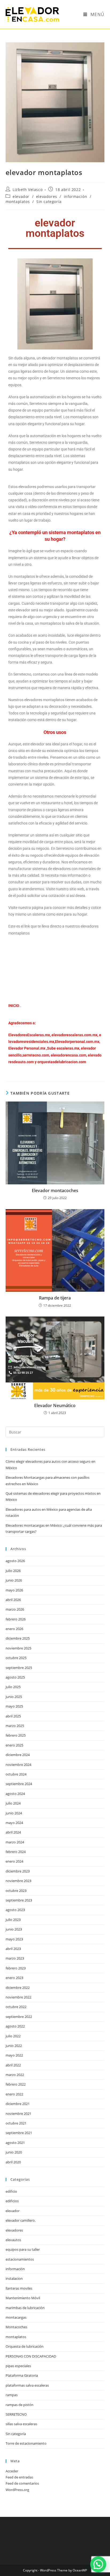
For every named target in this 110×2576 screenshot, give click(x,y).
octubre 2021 (16, 2123)
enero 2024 (14, 1861)
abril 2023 (13, 1949)
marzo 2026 (15, 1609)
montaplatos (18, 202)
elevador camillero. (21, 2220)
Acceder (12, 2471)
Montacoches (16, 2327)
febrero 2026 (16, 1619)
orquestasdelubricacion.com (62, 1062)
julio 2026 (13, 1571)
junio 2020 (14, 2152)
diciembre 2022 (18, 1988)
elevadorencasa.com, (69, 1055)
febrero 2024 (16, 1852)
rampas (12, 2395)
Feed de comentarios (22, 2483)
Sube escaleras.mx (63, 1048)
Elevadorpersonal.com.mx (77, 1042)
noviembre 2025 (18, 1648)
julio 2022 (13, 2036)
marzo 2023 (15, 1958)
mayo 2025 (14, 1706)
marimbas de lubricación (25, 2308)
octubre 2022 (16, 2007)
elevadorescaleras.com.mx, (75, 1035)
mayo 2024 (14, 1823)
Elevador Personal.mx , (28, 1048)
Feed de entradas (19, 2477)
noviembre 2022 (18, 1997)
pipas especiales (18, 2366)
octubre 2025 (16, 1658)
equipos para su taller (23, 2249)
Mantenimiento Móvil (23, 2298)
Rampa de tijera (55, 1298)
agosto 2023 (15, 1910)
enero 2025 (14, 1745)
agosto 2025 (15, 1677)
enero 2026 (14, 1629)
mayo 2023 (14, 1939)
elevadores (47, 196)
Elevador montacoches (55, 1191)
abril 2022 (13, 2065)
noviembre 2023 (18, 1881)
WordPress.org (17, 2490)
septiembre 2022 (19, 2017)
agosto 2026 (15, 1561)
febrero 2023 (16, 1968)
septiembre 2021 (19, 2133)
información (76, 196)
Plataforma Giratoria (22, 2375)
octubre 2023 (16, 1891)
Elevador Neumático (55, 1405)
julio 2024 (13, 1803)
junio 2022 (14, 2046)
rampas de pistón (19, 2405)
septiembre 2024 (19, 1784)
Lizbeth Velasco (27, 190)
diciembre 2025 (18, 1638)
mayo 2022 (14, 2055)
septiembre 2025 (19, 1668)
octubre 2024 (16, 1774)
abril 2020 (13, 2162)
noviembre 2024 (18, 1765)
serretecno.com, (36, 1055)
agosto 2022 (15, 2026)
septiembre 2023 (19, 1900)
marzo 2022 (15, 2075)
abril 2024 (13, 1832)
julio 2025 (13, 1687)
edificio (11, 2191)
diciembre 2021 (18, 2104)
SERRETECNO (16, 2414)
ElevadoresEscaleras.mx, (30, 1035)
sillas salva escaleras (21, 2424)
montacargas (16, 2317)
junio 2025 (14, 1697)
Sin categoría (49, 202)
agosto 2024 (15, 1794)
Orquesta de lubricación (25, 2346)
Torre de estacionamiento (26, 2443)
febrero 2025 (16, 1735)
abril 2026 (13, 1600)
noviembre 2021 (18, 2114)
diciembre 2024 (18, 1755)
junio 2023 (14, 1929)
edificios (12, 2201)
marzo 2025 (15, 1726)
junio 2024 (14, 1813)
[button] (98, 2564)
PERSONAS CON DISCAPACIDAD (31, 2356)
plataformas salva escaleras (27, 2385)
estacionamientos (20, 2259)
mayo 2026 (14, 1590)
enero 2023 (14, 1978)
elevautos (13, 2240)
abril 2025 (13, 1716)
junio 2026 (14, 1580)
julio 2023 (13, 1920)
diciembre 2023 (18, 1871)
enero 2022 (14, 2094)
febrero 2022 (16, 2084)
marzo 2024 (15, 1842)
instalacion (14, 2278)
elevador (21, 196)
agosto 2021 (15, 2143)
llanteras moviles (19, 2288)
